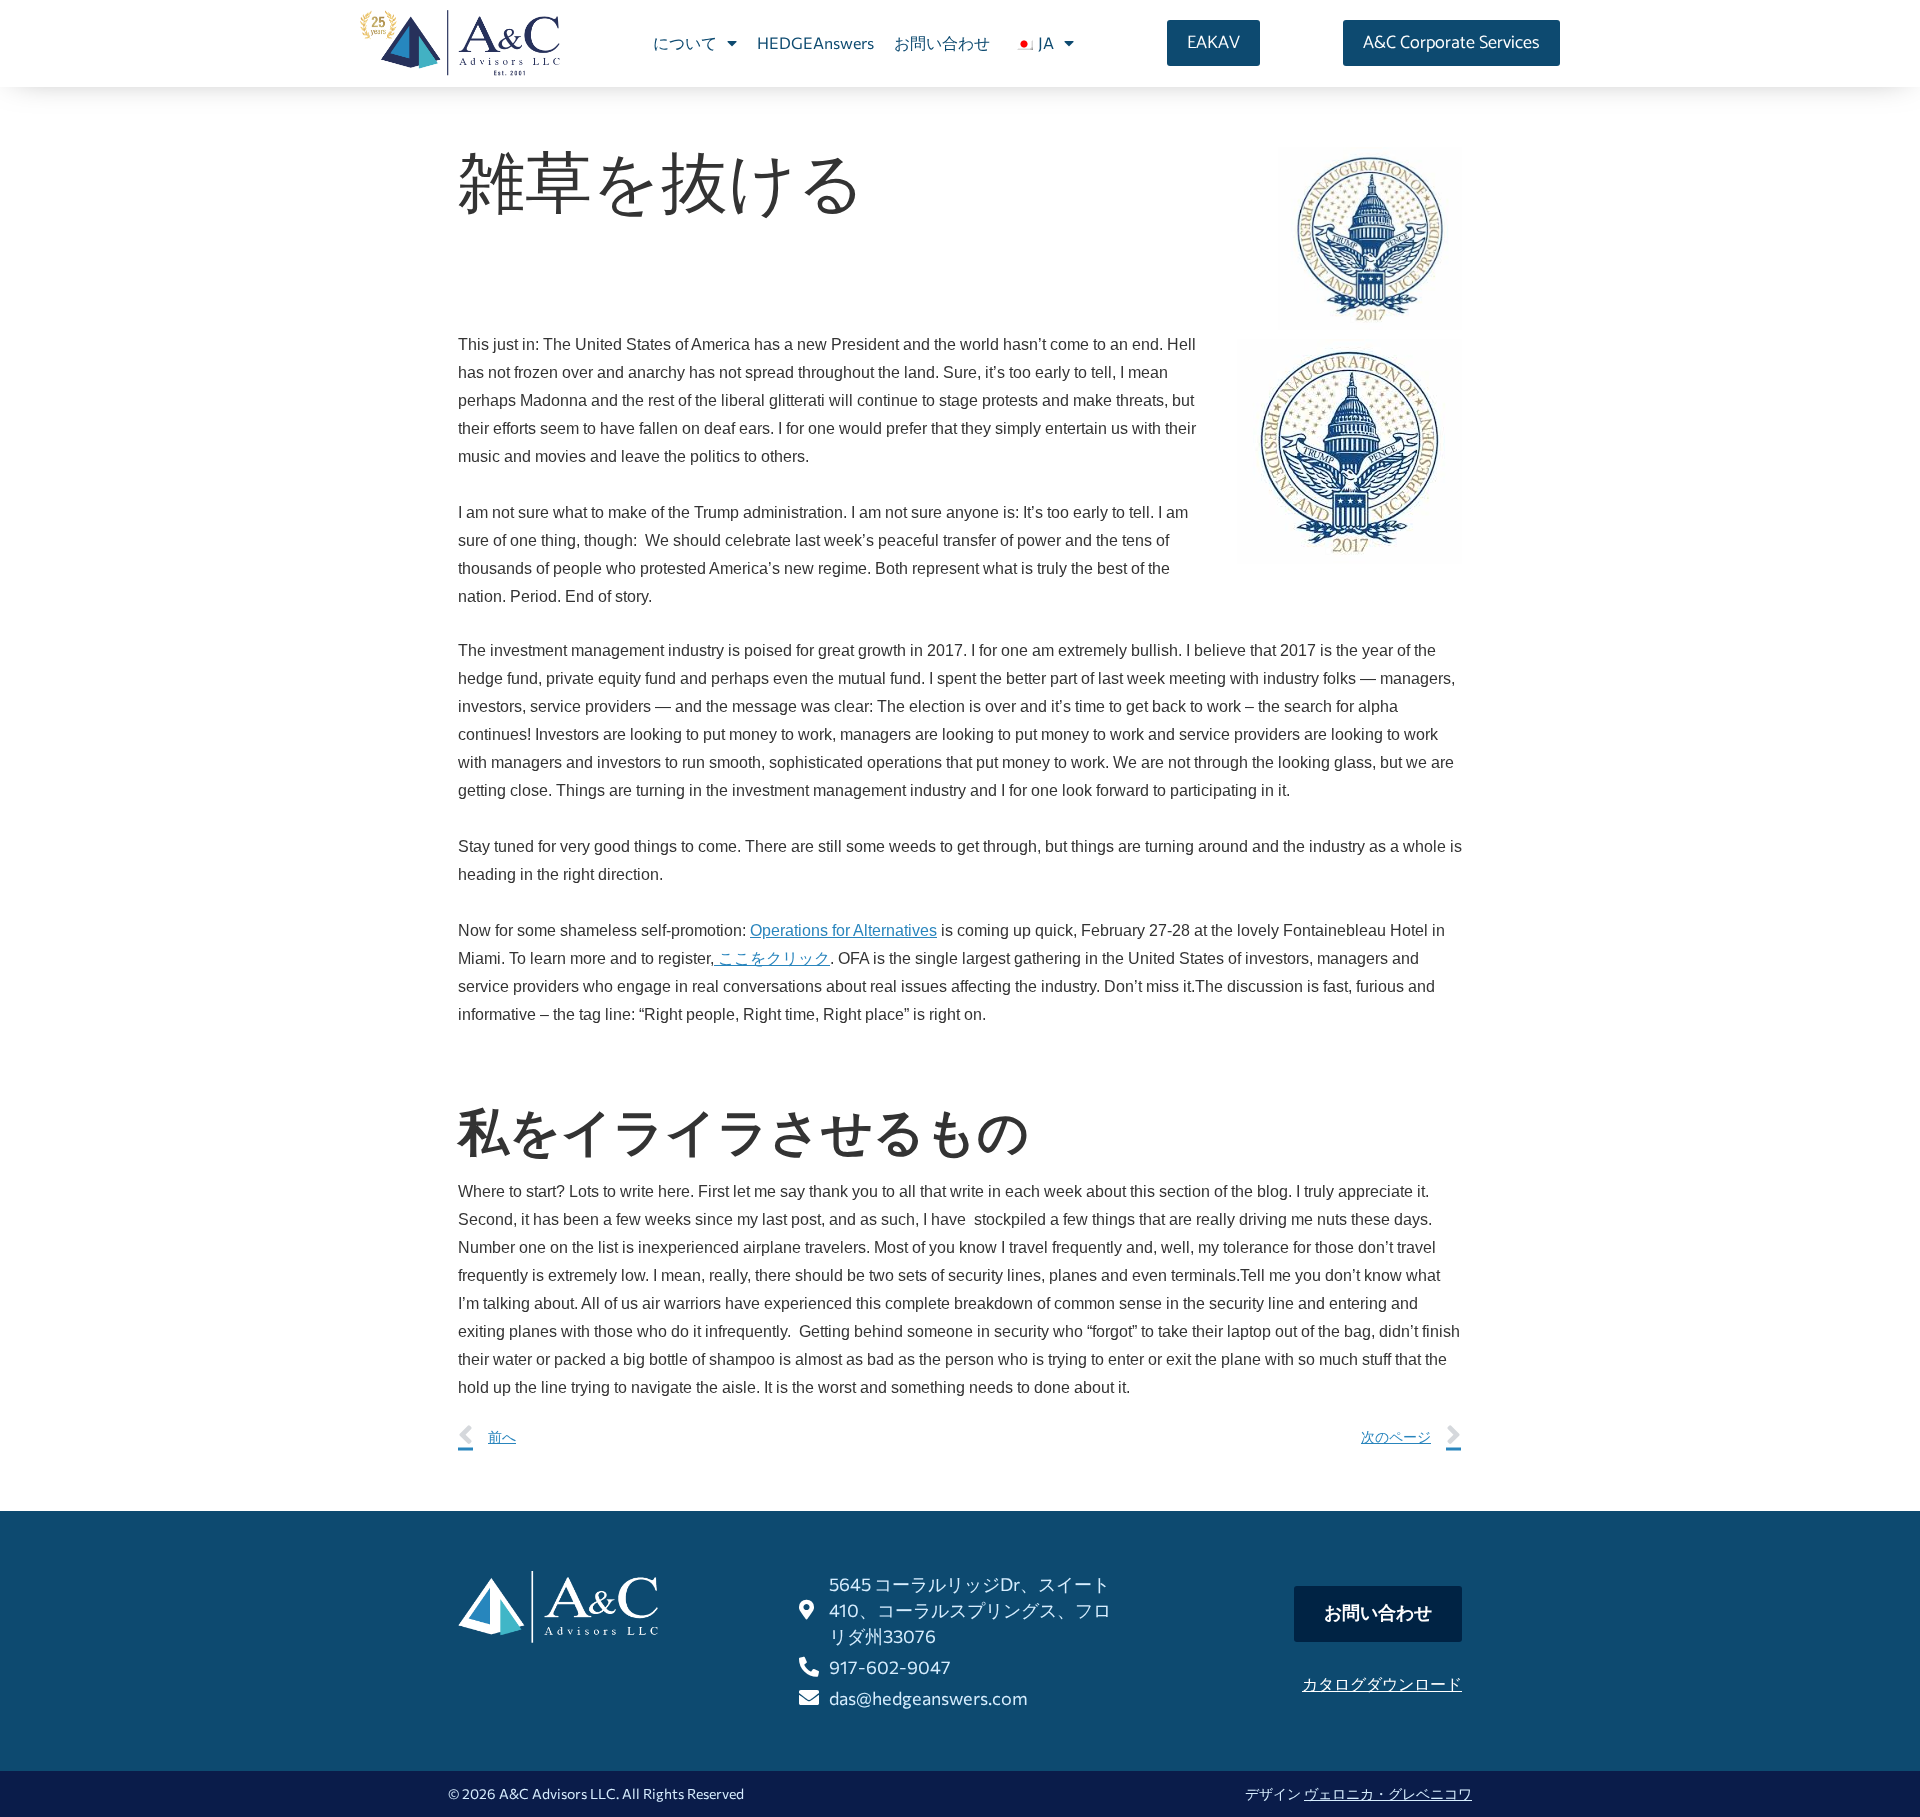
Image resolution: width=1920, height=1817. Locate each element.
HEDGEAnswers (815, 42)
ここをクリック (772, 958)
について (685, 42)
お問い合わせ (942, 42)
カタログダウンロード (1382, 1683)
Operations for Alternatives (843, 930)
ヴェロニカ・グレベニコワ (1388, 1793)
